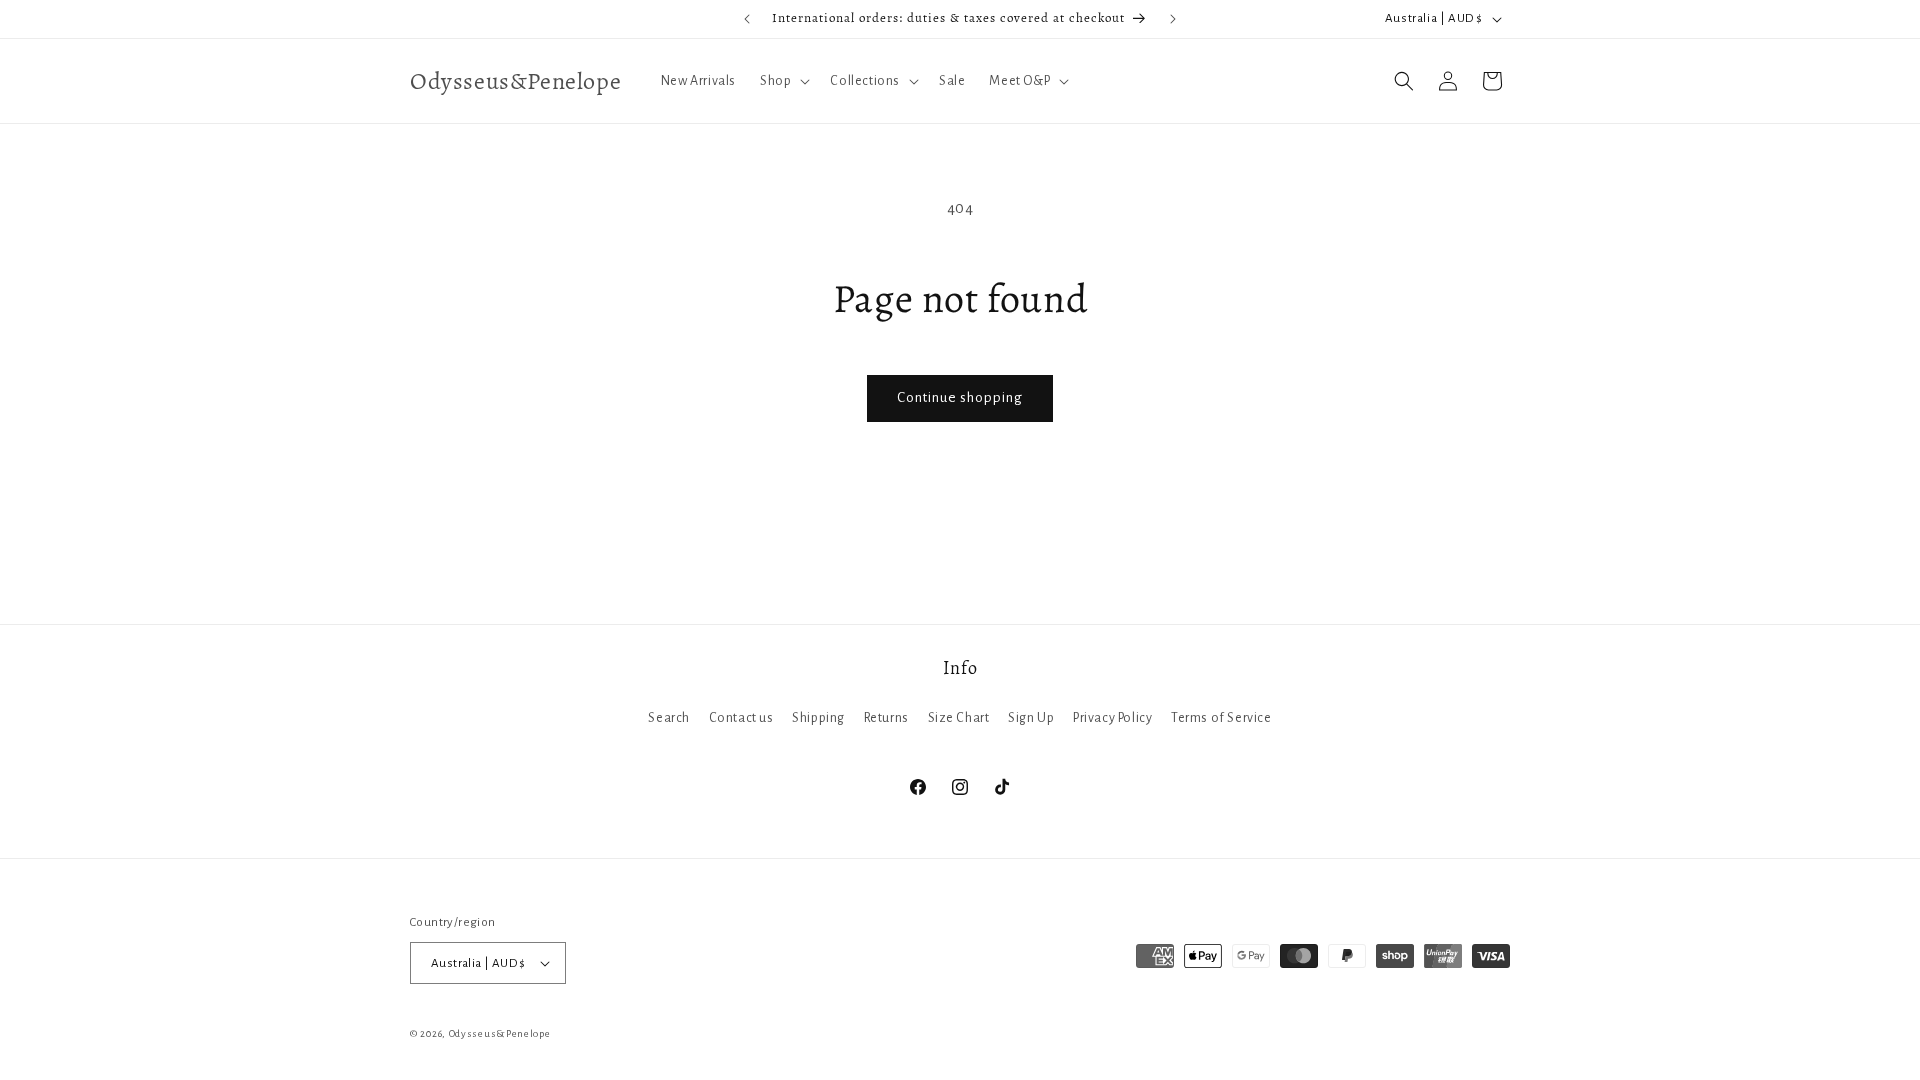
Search (669, 718)
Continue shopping (960, 397)
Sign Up (1031, 718)
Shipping (818, 718)
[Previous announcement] (747, 19)
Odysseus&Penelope (500, 1033)
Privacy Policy (1112, 718)
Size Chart (959, 718)
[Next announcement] (1173, 19)
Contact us (741, 718)
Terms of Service (1221, 718)
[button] (783, 81)
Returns (886, 718)
